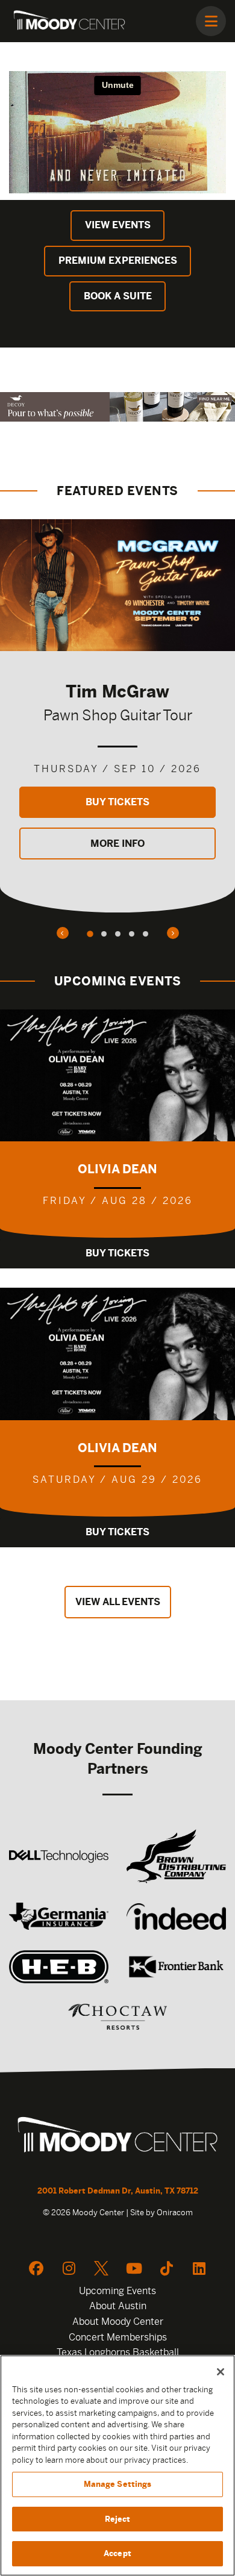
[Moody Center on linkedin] (199, 2268)
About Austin (118, 2306)
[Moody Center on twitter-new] (101, 2268)
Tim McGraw (117, 691)
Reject (118, 2519)
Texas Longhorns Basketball (118, 2352)
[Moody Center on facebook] (36, 2268)
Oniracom (175, 2213)
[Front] (117, 2136)
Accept (117, 2553)
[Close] (221, 2372)
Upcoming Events (117, 2291)
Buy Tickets (117, 802)
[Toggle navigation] (211, 21)
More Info (117, 844)
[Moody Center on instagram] (69, 2268)
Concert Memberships (118, 2337)
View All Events (118, 1602)
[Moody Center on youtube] (134, 2268)
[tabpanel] (117, 716)
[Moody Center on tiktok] (166, 2268)
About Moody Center (118, 2322)
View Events (118, 225)
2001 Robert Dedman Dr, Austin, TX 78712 (118, 2191)
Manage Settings (118, 2484)
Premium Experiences (118, 260)
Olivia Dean (117, 1169)
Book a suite (118, 296)
